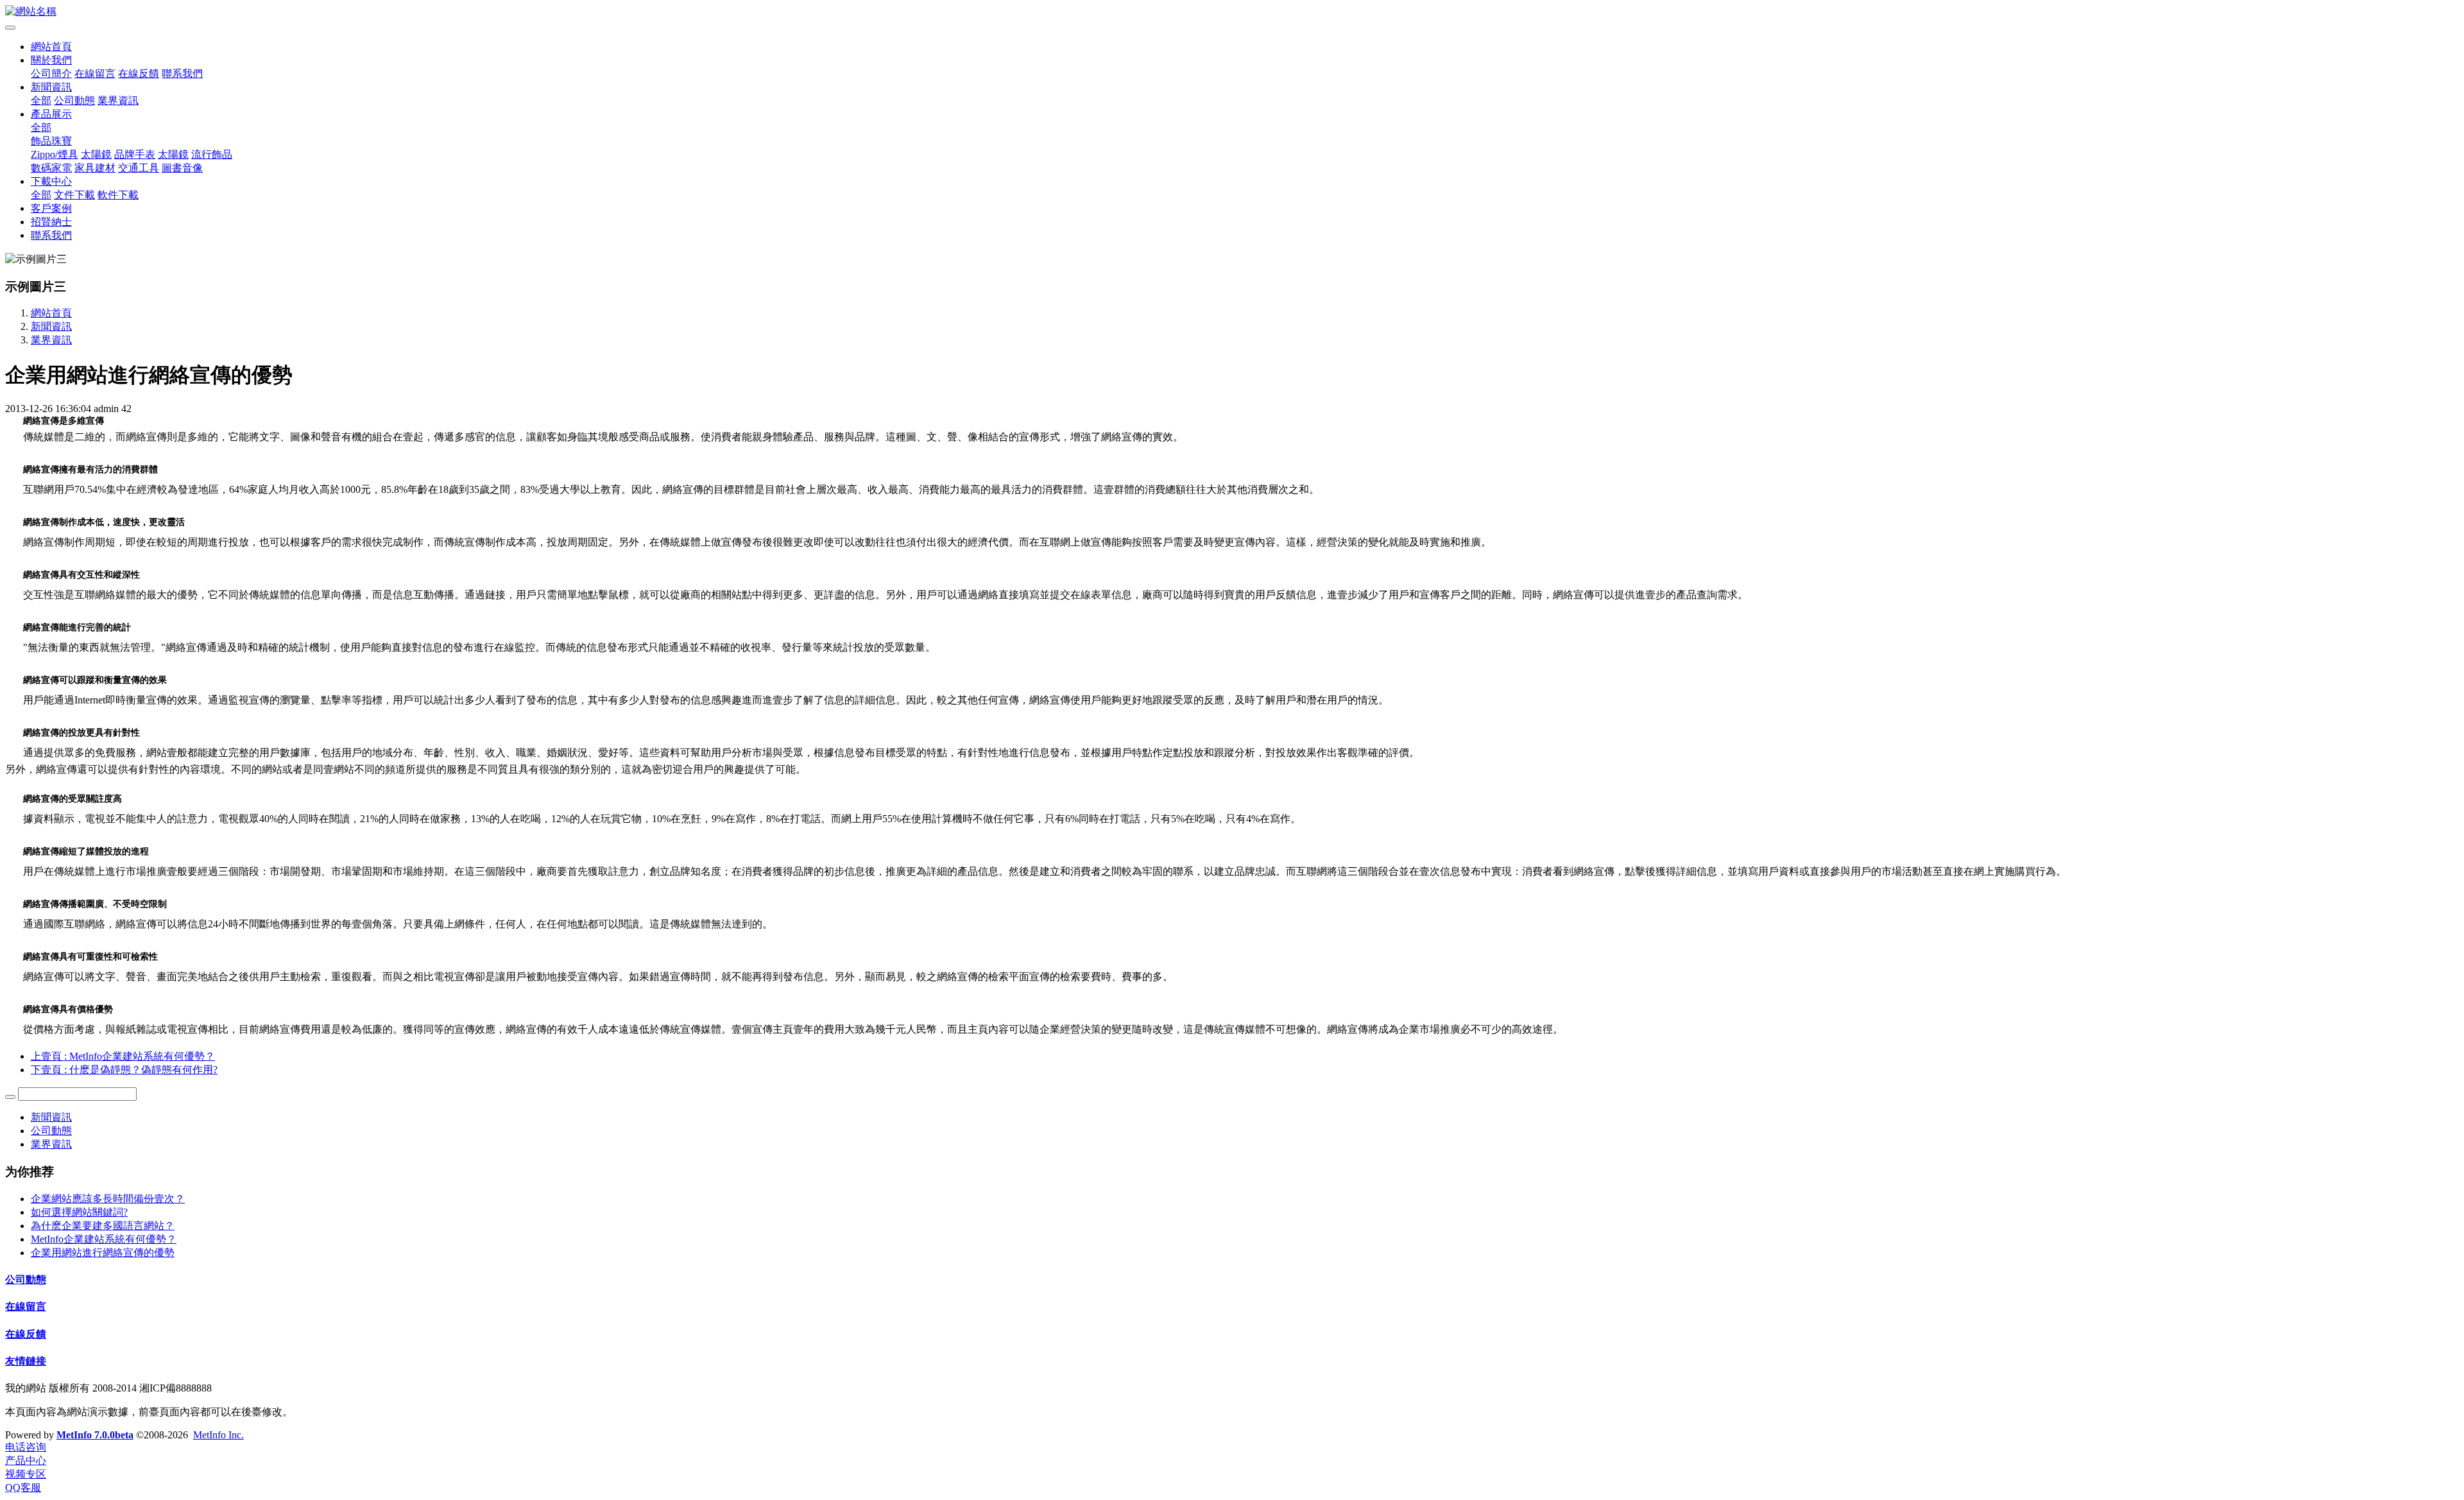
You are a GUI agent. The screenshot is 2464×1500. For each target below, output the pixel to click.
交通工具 (139, 168)
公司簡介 (51, 73)
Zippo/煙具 (55, 154)
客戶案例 (51, 208)
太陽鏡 (96, 154)
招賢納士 (51, 222)
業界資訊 (118, 100)
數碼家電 (51, 168)
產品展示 (51, 114)
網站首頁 (51, 47)
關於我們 (51, 60)
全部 (41, 100)
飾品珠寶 (51, 141)
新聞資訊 (51, 87)
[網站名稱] (1232, 12)
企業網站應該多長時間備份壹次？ (108, 1199)
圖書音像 (182, 168)
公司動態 (74, 100)
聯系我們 (182, 73)
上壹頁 (123, 1056)
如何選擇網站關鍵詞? (79, 1212)
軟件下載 (118, 195)
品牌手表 (135, 154)
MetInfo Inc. (218, 1435)
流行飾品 (212, 154)
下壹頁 (124, 1070)
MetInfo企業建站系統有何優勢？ (104, 1239)
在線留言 (95, 73)
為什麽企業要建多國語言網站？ (103, 1226)
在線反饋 (139, 73)
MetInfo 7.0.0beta (95, 1435)
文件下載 (74, 195)
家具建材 (95, 168)
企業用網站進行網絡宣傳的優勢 (103, 1253)
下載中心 (51, 181)
